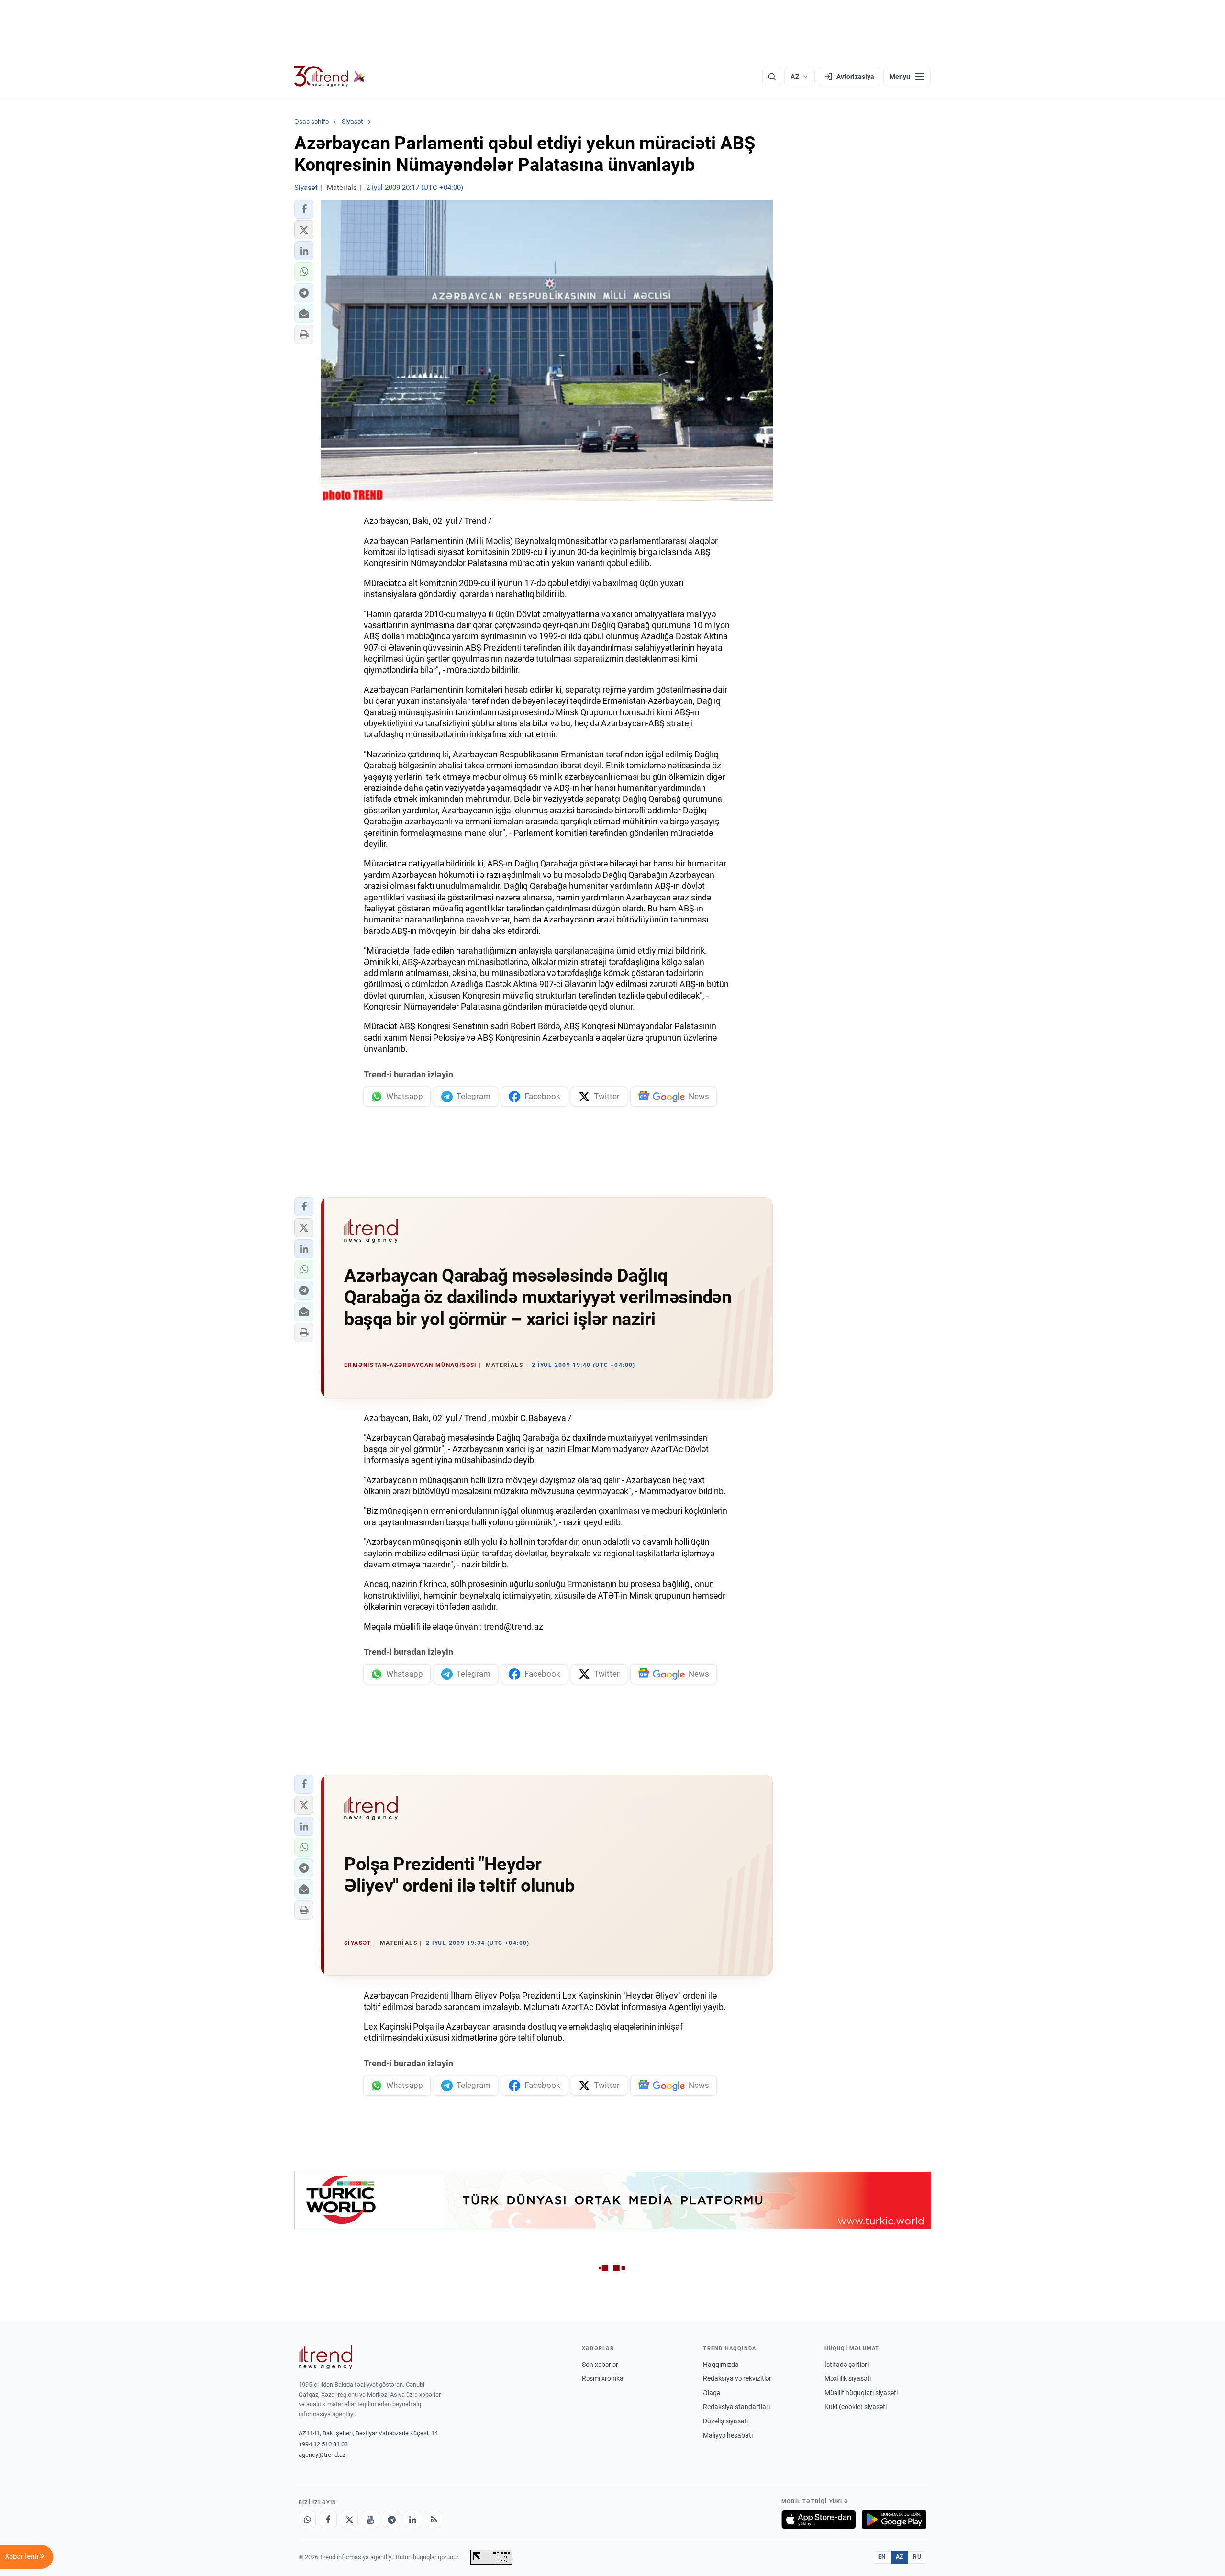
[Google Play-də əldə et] (894, 2520)
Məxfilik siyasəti (848, 2378)
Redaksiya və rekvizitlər (737, 2378)
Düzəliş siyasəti (725, 2421)
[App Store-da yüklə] (819, 2520)
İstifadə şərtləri (846, 2365)
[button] (304, 209)
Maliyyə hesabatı (728, 2435)
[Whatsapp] (307, 2520)
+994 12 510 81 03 (323, 2444)
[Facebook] (328, 2520)
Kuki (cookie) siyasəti (856, 2407)
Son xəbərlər (600, 2365)
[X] (349, 2520)
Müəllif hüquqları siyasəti (861, 2393)
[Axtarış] (772, 77)
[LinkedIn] (412, 2520)
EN (882, 2557)
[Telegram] (391, 2520)
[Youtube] (370, 2520)
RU (917, 2557)
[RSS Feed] (434, 2520)
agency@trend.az (322, 2455)
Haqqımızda (721, 2365)
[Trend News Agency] (325, 2357)
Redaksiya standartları (736, 2407)
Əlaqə (712, 2393)
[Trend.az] (330, 77)
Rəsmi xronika (603, 2378)
